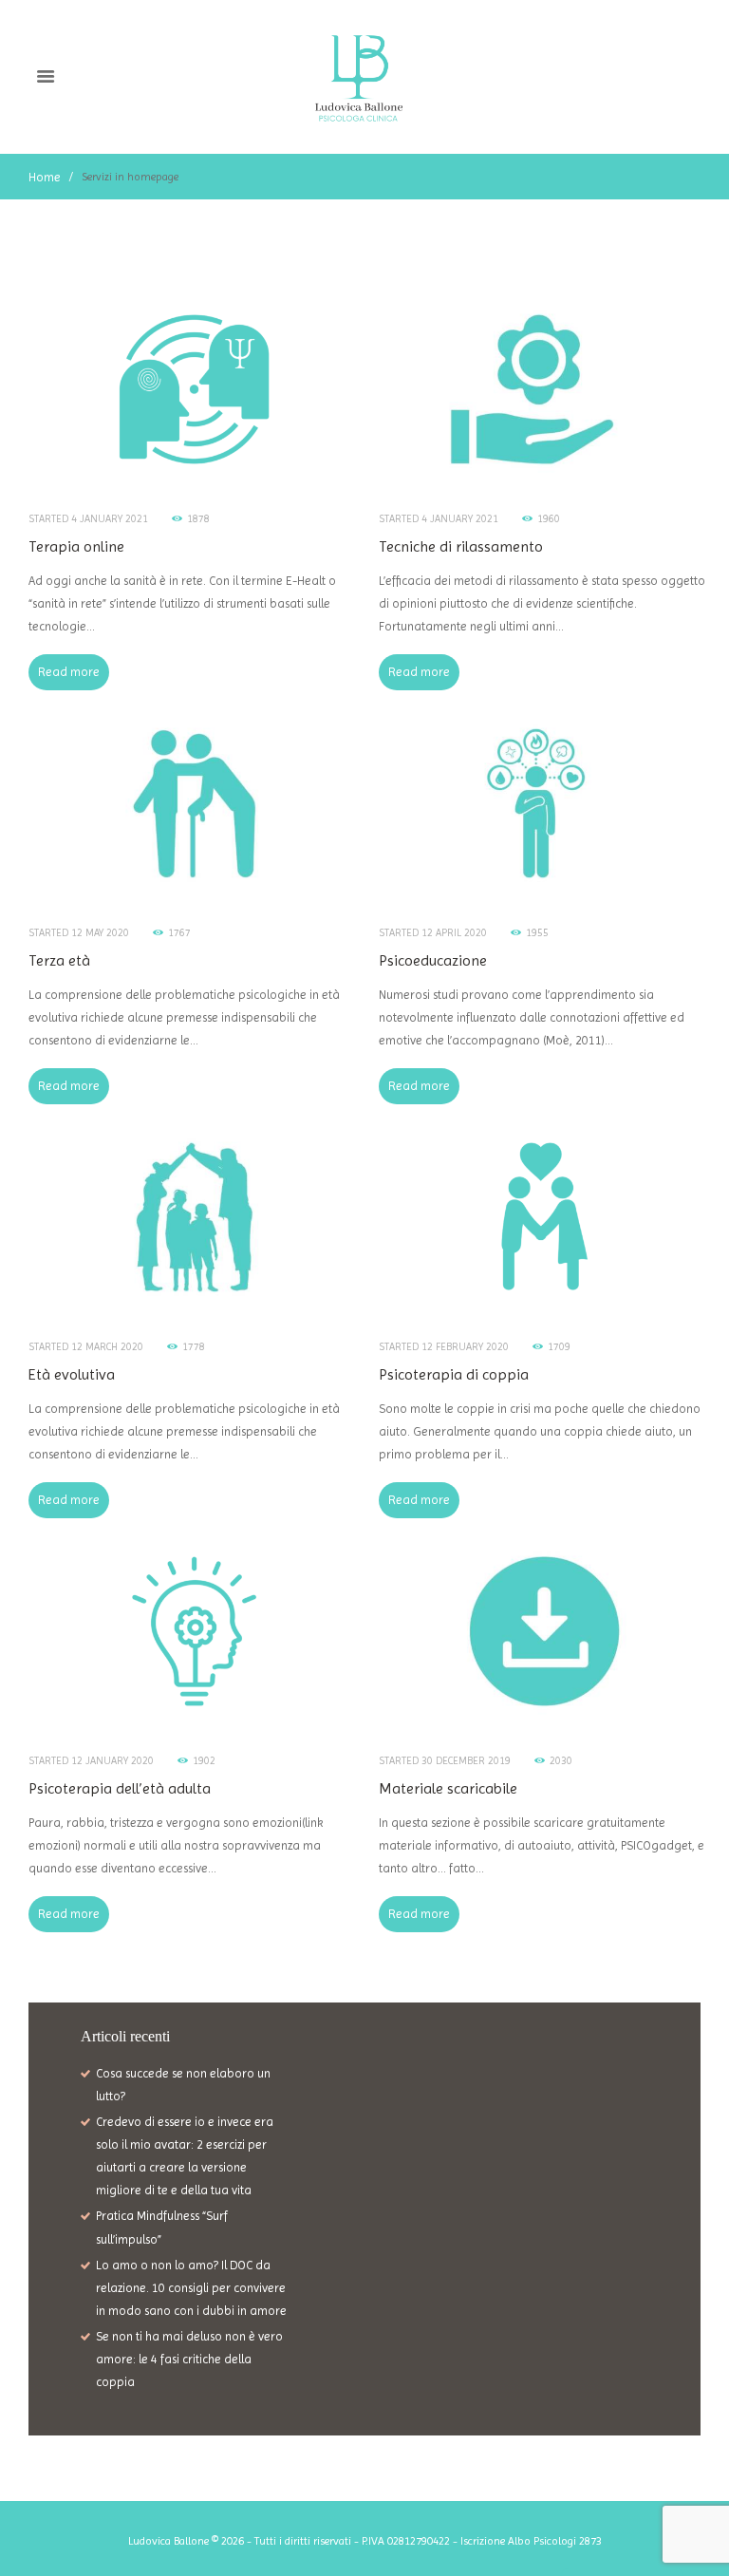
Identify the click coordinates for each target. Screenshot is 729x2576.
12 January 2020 (112, 1761)
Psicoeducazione (433, 960)
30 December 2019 (466, 1761)
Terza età (59, 960)
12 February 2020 (465, 1347)
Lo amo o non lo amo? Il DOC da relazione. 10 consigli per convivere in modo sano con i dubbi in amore (191, 2288)
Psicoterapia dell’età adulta (120, 1788)
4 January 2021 (110, 519)
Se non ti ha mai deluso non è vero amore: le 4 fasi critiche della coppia (189, 2359)
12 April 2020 (454, 933)
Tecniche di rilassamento (461, 546)
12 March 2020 (107, 1347)
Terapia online (76, 546)
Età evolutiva (72, 1374)
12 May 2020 (100, 933)
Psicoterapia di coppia (454, 1374)
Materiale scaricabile (448, 1788)
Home (45, 177)
